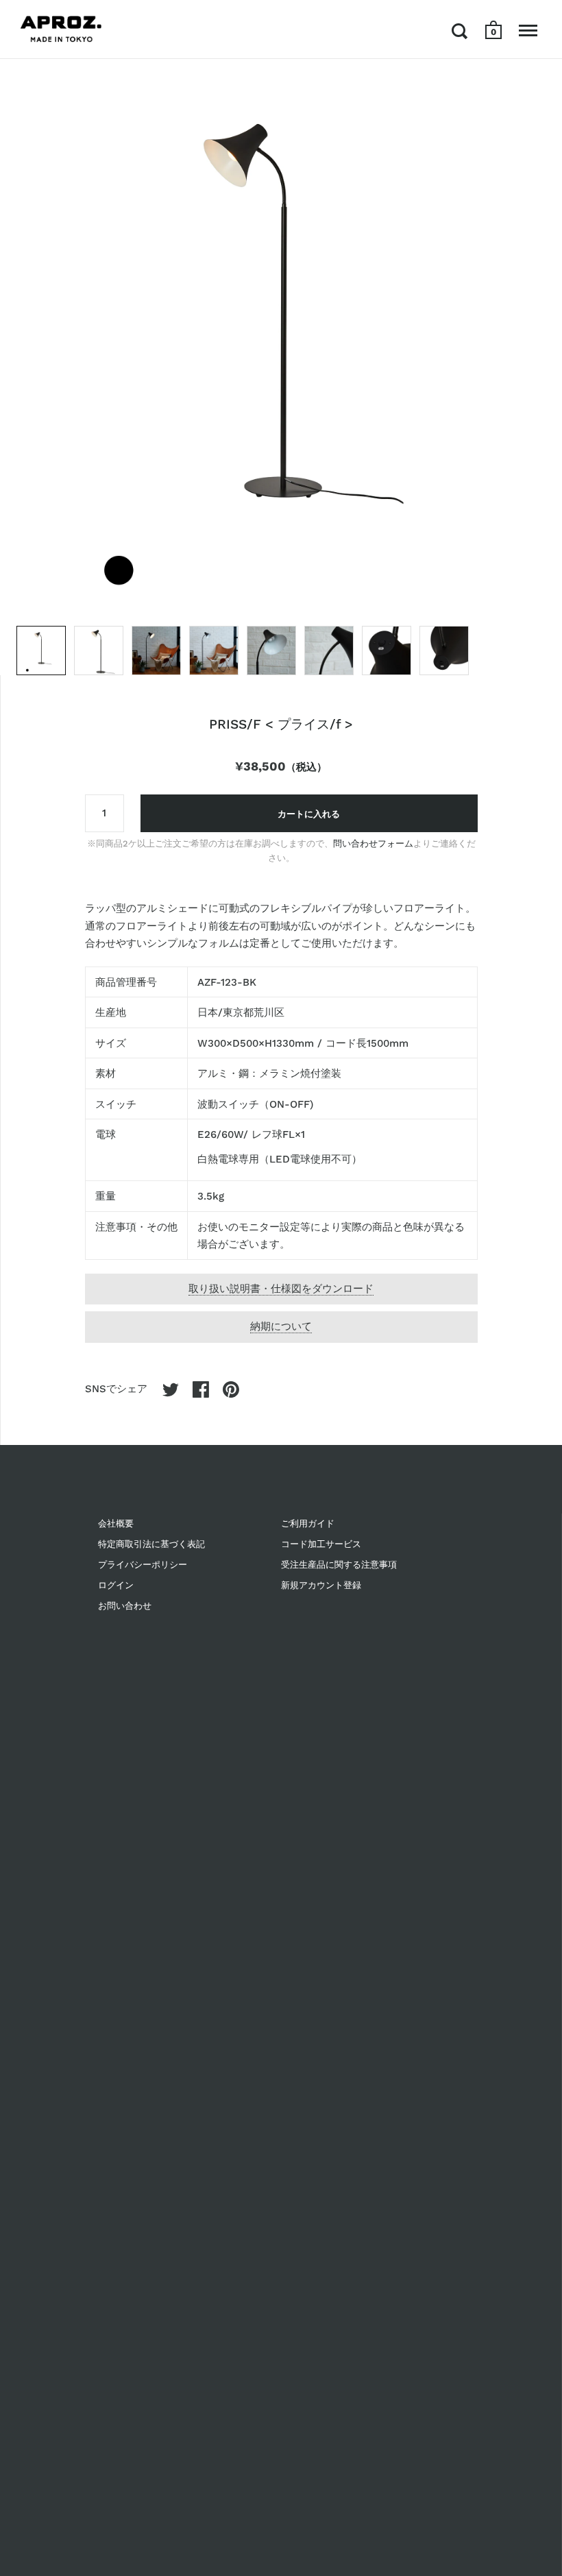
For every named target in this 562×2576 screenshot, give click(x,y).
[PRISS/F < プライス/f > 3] (156, 651)
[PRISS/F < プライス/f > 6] (329, 651)
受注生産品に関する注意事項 (339, 1565)
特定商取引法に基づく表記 (151, 1544)
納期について (281, 1326)
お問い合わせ (125, 1606)
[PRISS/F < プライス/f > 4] (214, 651)
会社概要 (116, 1523)
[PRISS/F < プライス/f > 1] (41, 651)
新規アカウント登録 (321, 1585)
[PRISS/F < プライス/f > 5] (271, 651)
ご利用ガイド (308, 1523)
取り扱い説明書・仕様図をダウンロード (281, 1289)
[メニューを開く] (528, 31)
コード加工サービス (321, 1544)
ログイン (116, 1585)
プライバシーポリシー (143, 1565)
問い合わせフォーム (373, 843)
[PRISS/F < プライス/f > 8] (444, 651)
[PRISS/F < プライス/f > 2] (99, 651)
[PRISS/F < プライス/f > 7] (387, 651)
